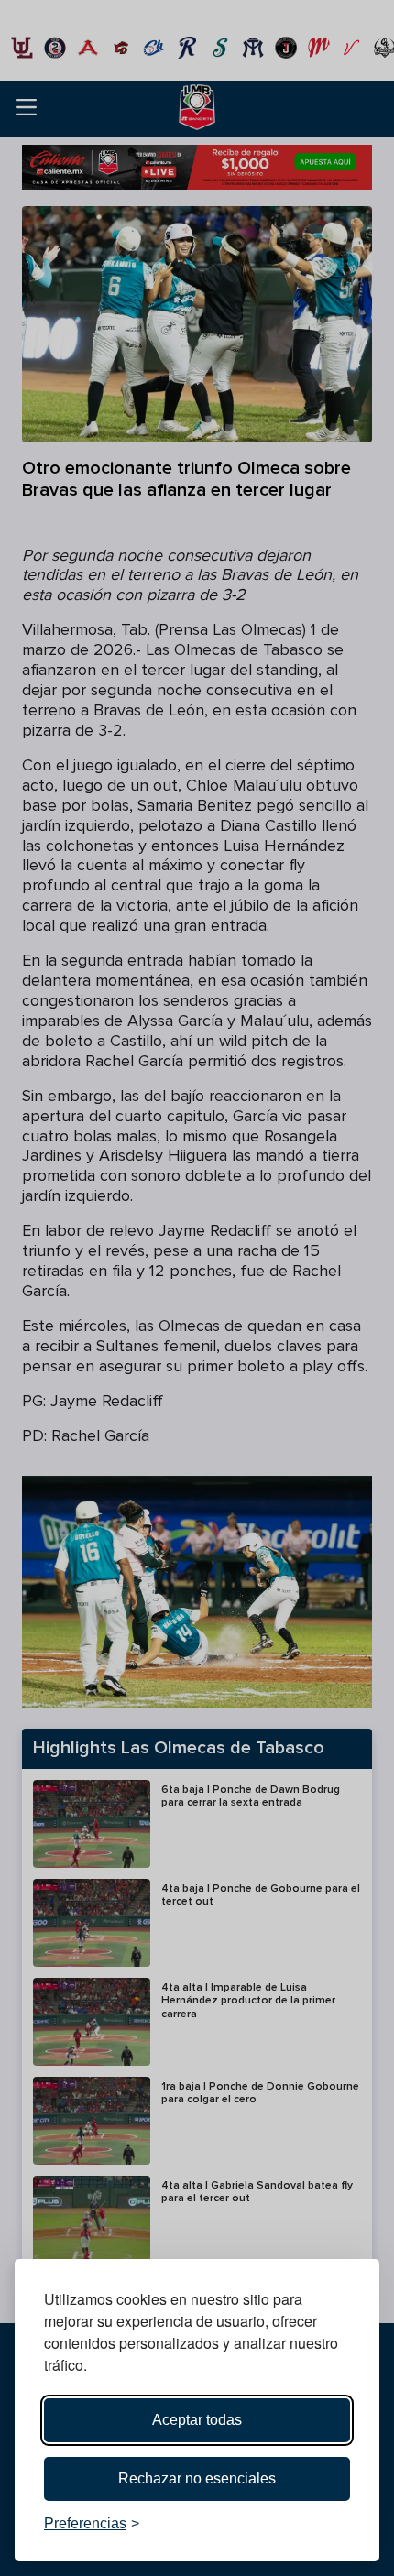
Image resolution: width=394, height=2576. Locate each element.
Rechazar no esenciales (197, 2478)
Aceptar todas (197, 2420)
